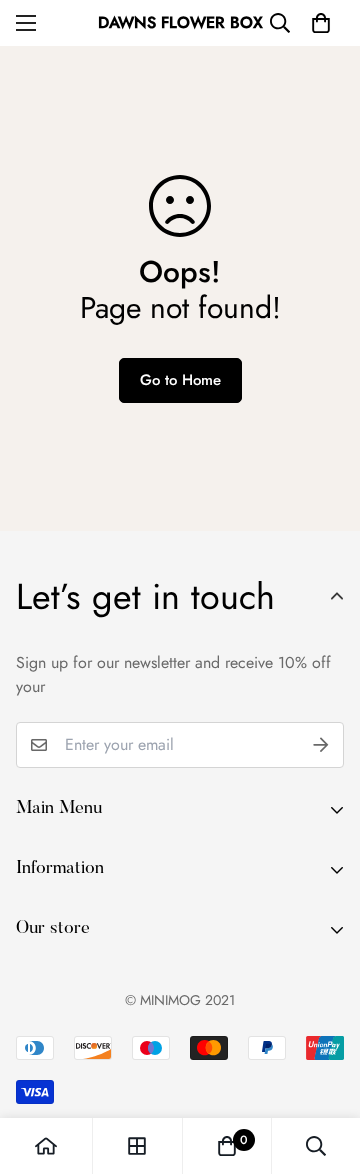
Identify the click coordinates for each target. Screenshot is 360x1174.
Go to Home (180, 380)
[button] (321, 23)
